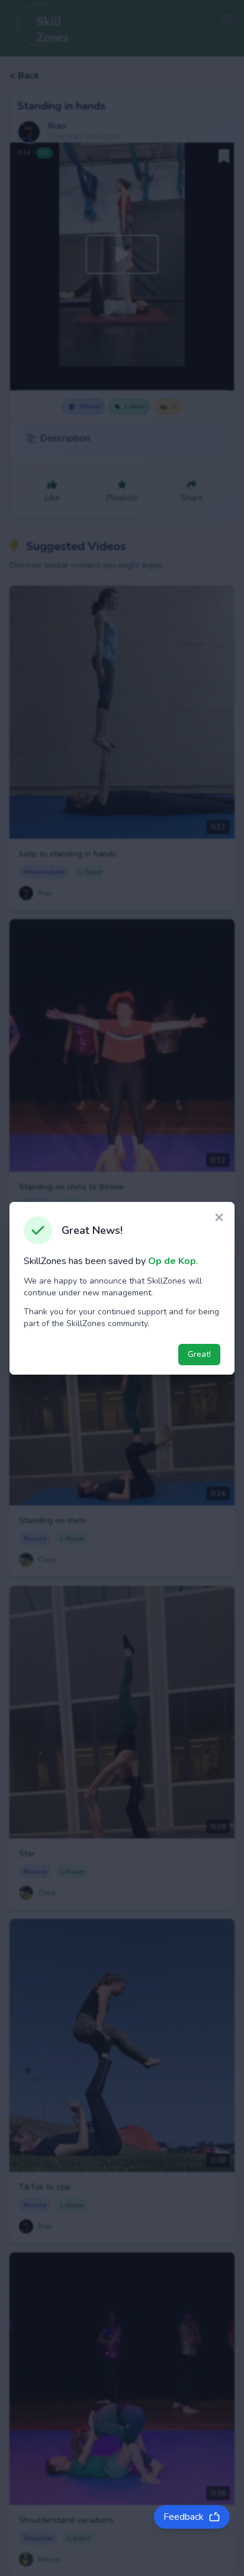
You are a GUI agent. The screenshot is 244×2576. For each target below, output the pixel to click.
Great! (199, 1354)
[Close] (219, 1219)
